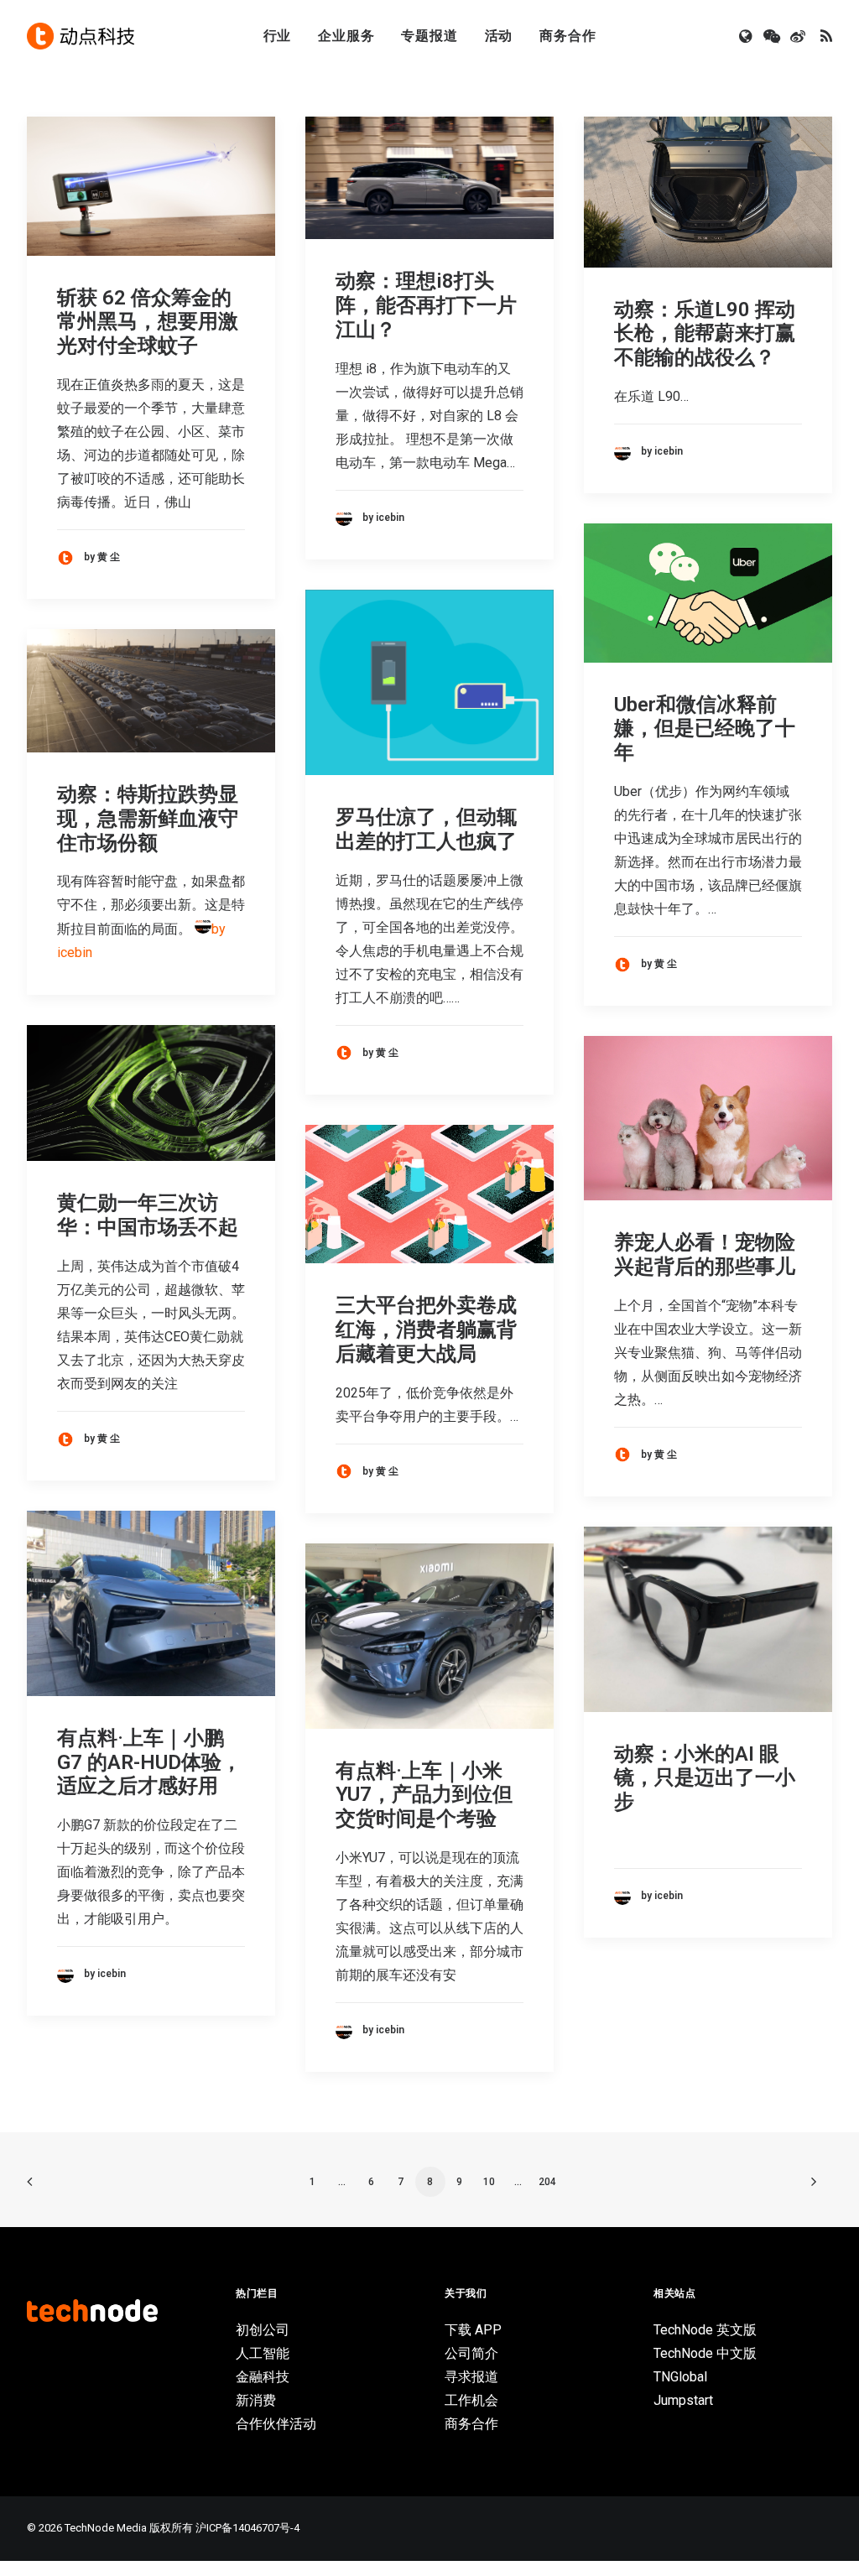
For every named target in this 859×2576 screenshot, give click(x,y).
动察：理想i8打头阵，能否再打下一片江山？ (426, 305)
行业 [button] (278, 36)
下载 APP (473, 2330)
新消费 (256, 2400)
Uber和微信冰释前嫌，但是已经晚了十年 (705, 729)
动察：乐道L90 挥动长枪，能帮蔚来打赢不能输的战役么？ (705, 334)
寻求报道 (471, 2377)
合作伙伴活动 (276, 2424)
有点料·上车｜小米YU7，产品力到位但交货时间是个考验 (424, 1795)
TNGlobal (680, 2377)
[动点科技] (81, 36)
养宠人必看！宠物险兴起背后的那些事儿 (705, 1254)
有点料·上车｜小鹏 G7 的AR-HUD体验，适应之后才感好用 (149, 1762)
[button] (747, 36)
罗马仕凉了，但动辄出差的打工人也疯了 (426, 829)
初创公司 (263, 2330)
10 (489, 2182)
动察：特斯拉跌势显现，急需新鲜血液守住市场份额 (148, 819)
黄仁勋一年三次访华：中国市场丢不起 (148, 1215)
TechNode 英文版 (705, 2330)
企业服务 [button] (346, 36)
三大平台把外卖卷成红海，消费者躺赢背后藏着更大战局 (426, 1330)
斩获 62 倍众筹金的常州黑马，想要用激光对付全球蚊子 (148, 322)
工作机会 (471, 2400)
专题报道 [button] (429, 36)
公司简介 (471, 2353)
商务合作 (567, 36)
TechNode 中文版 (705, 2353)
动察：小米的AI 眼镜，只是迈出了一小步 (705, 1778)
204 (547, 2182)
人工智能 (263, 2353)
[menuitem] (278, 36)
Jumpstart (683, 2400)
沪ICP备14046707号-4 (247, 2528)
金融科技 (263, 2377)
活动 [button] (499, 36)
